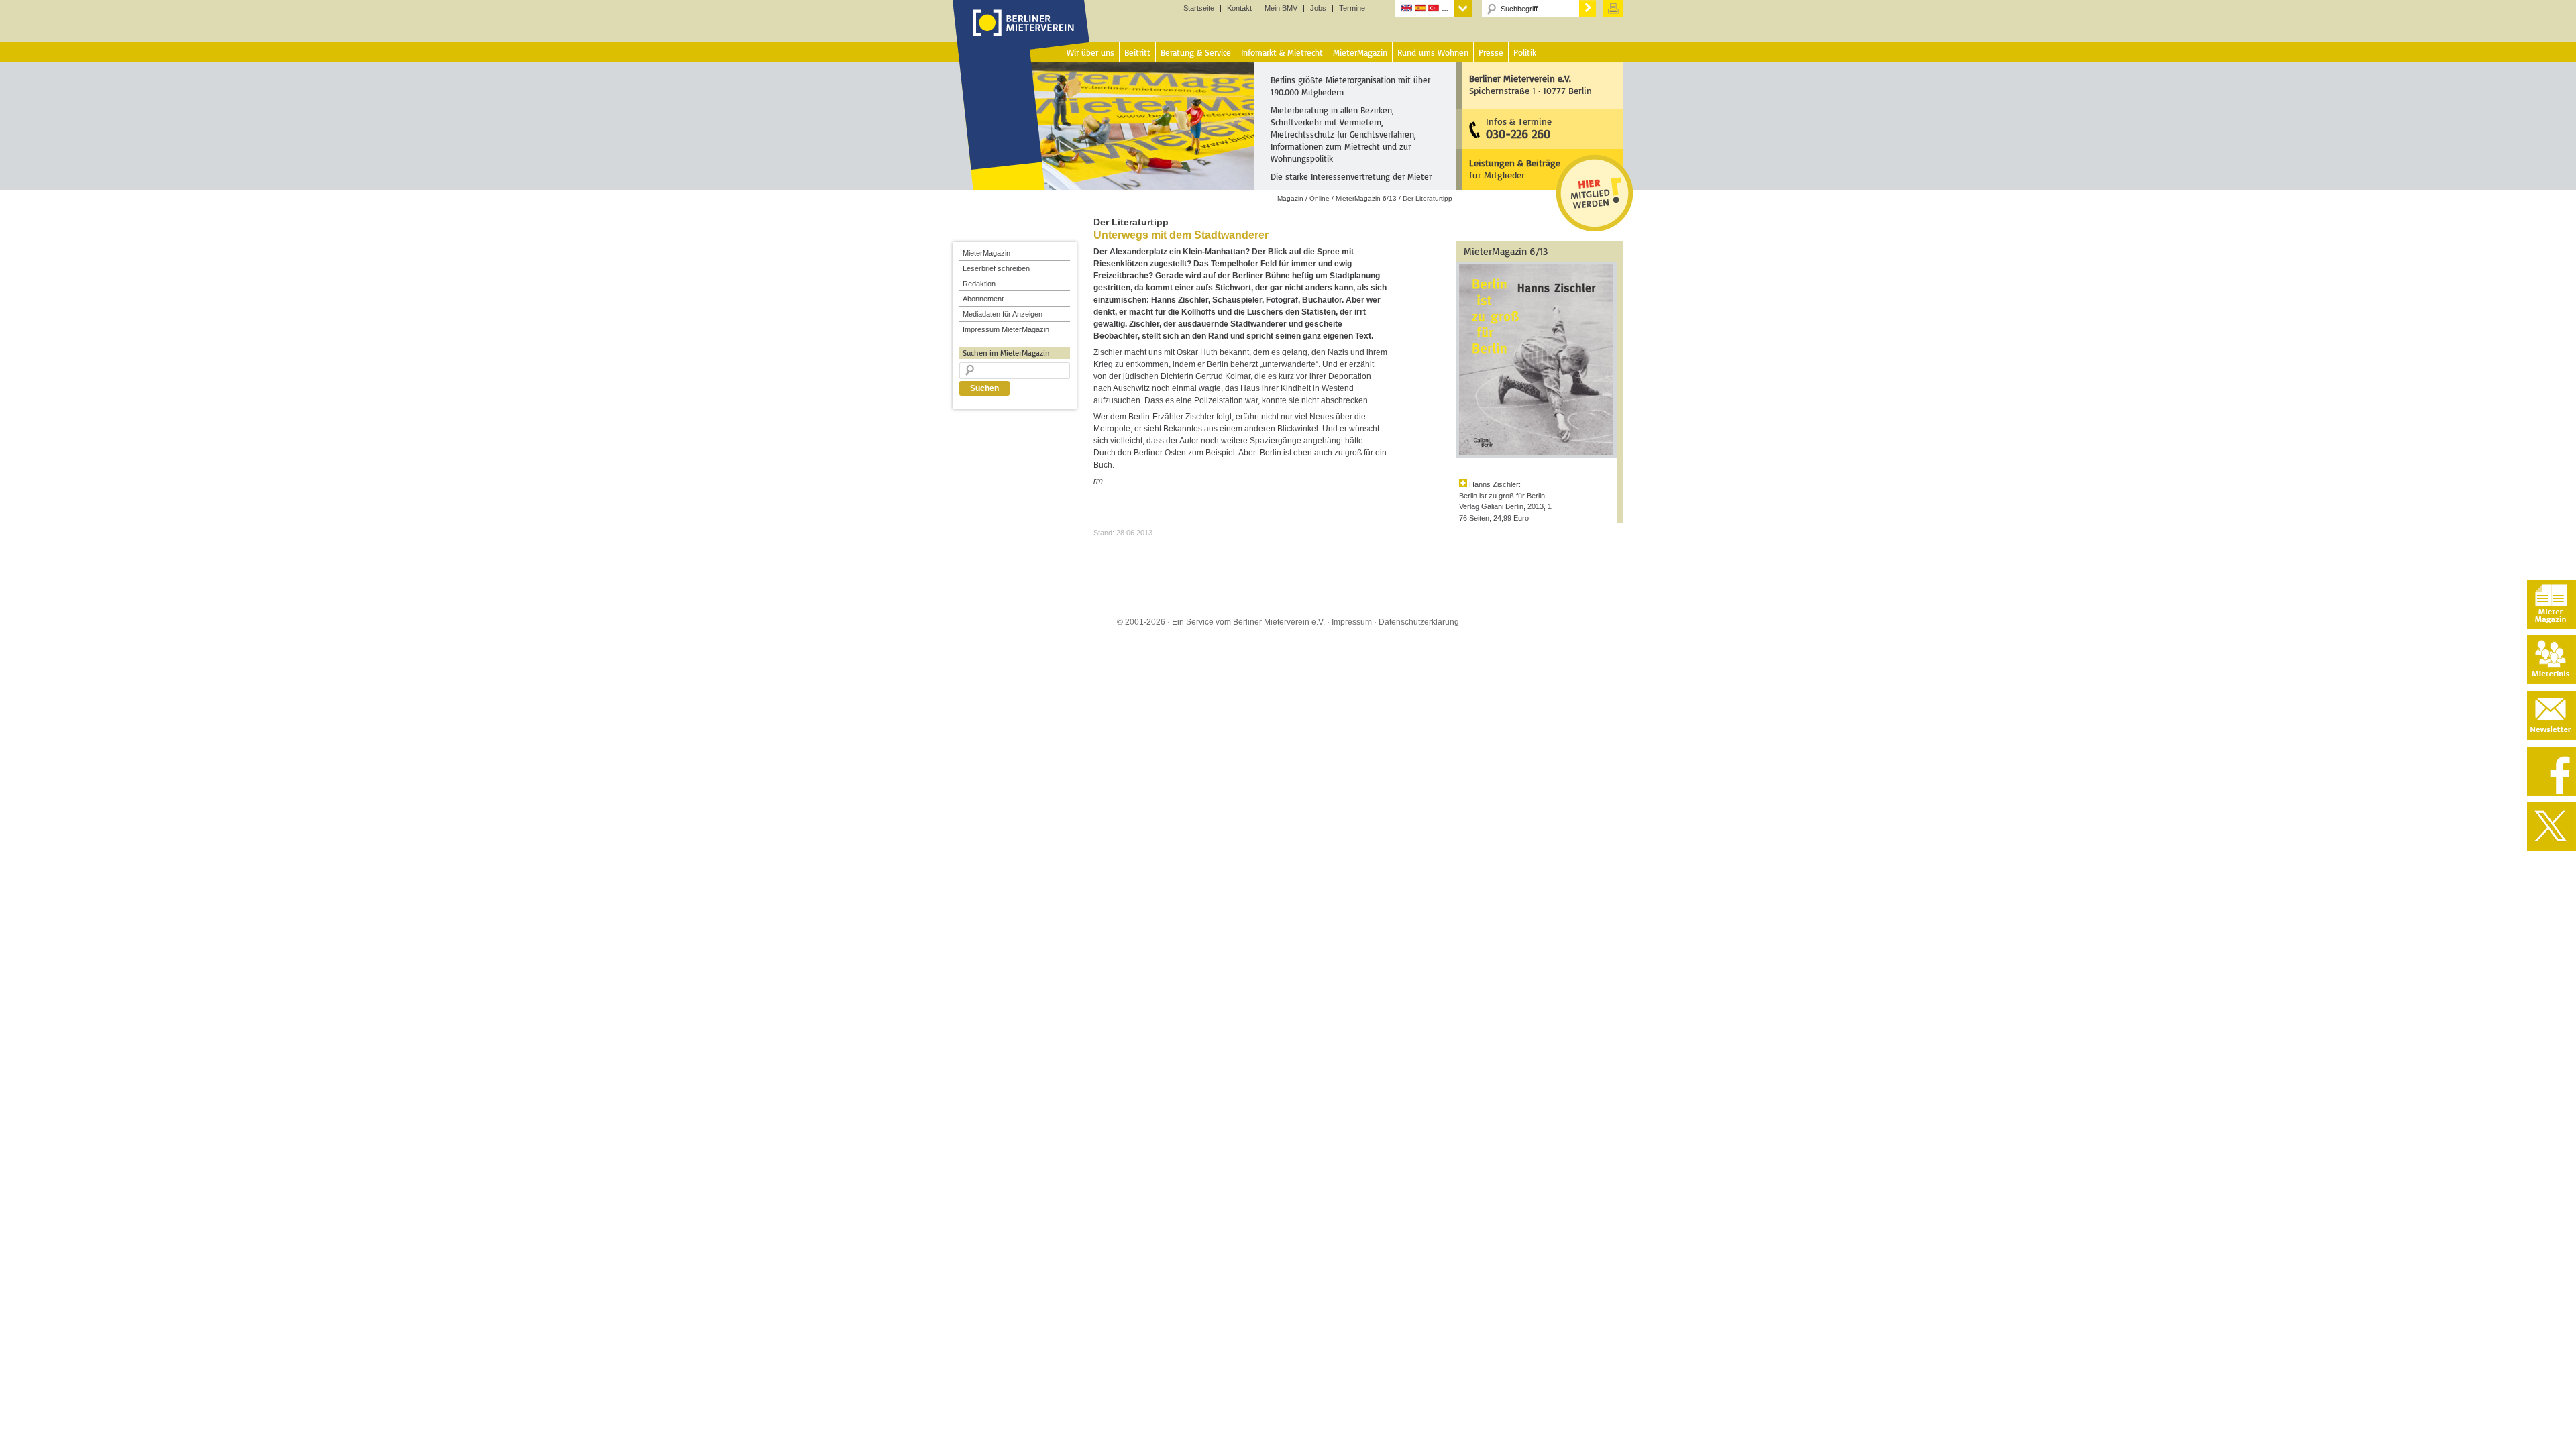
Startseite (1199, 8)
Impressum (1352, 622)
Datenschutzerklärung (1419, 622)
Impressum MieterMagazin (1006, 329)
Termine (1352, 8)
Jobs (1318, 8)
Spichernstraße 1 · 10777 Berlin (1531, 84)
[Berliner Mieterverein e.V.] (1021, 36)
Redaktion (979, 284)
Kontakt (1239, 8)
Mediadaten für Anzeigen (1003, 314)
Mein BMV (1281, 8)
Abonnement (983, 299)
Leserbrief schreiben (996, 268)
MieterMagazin (986, 253)
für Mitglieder (1515, 169)
